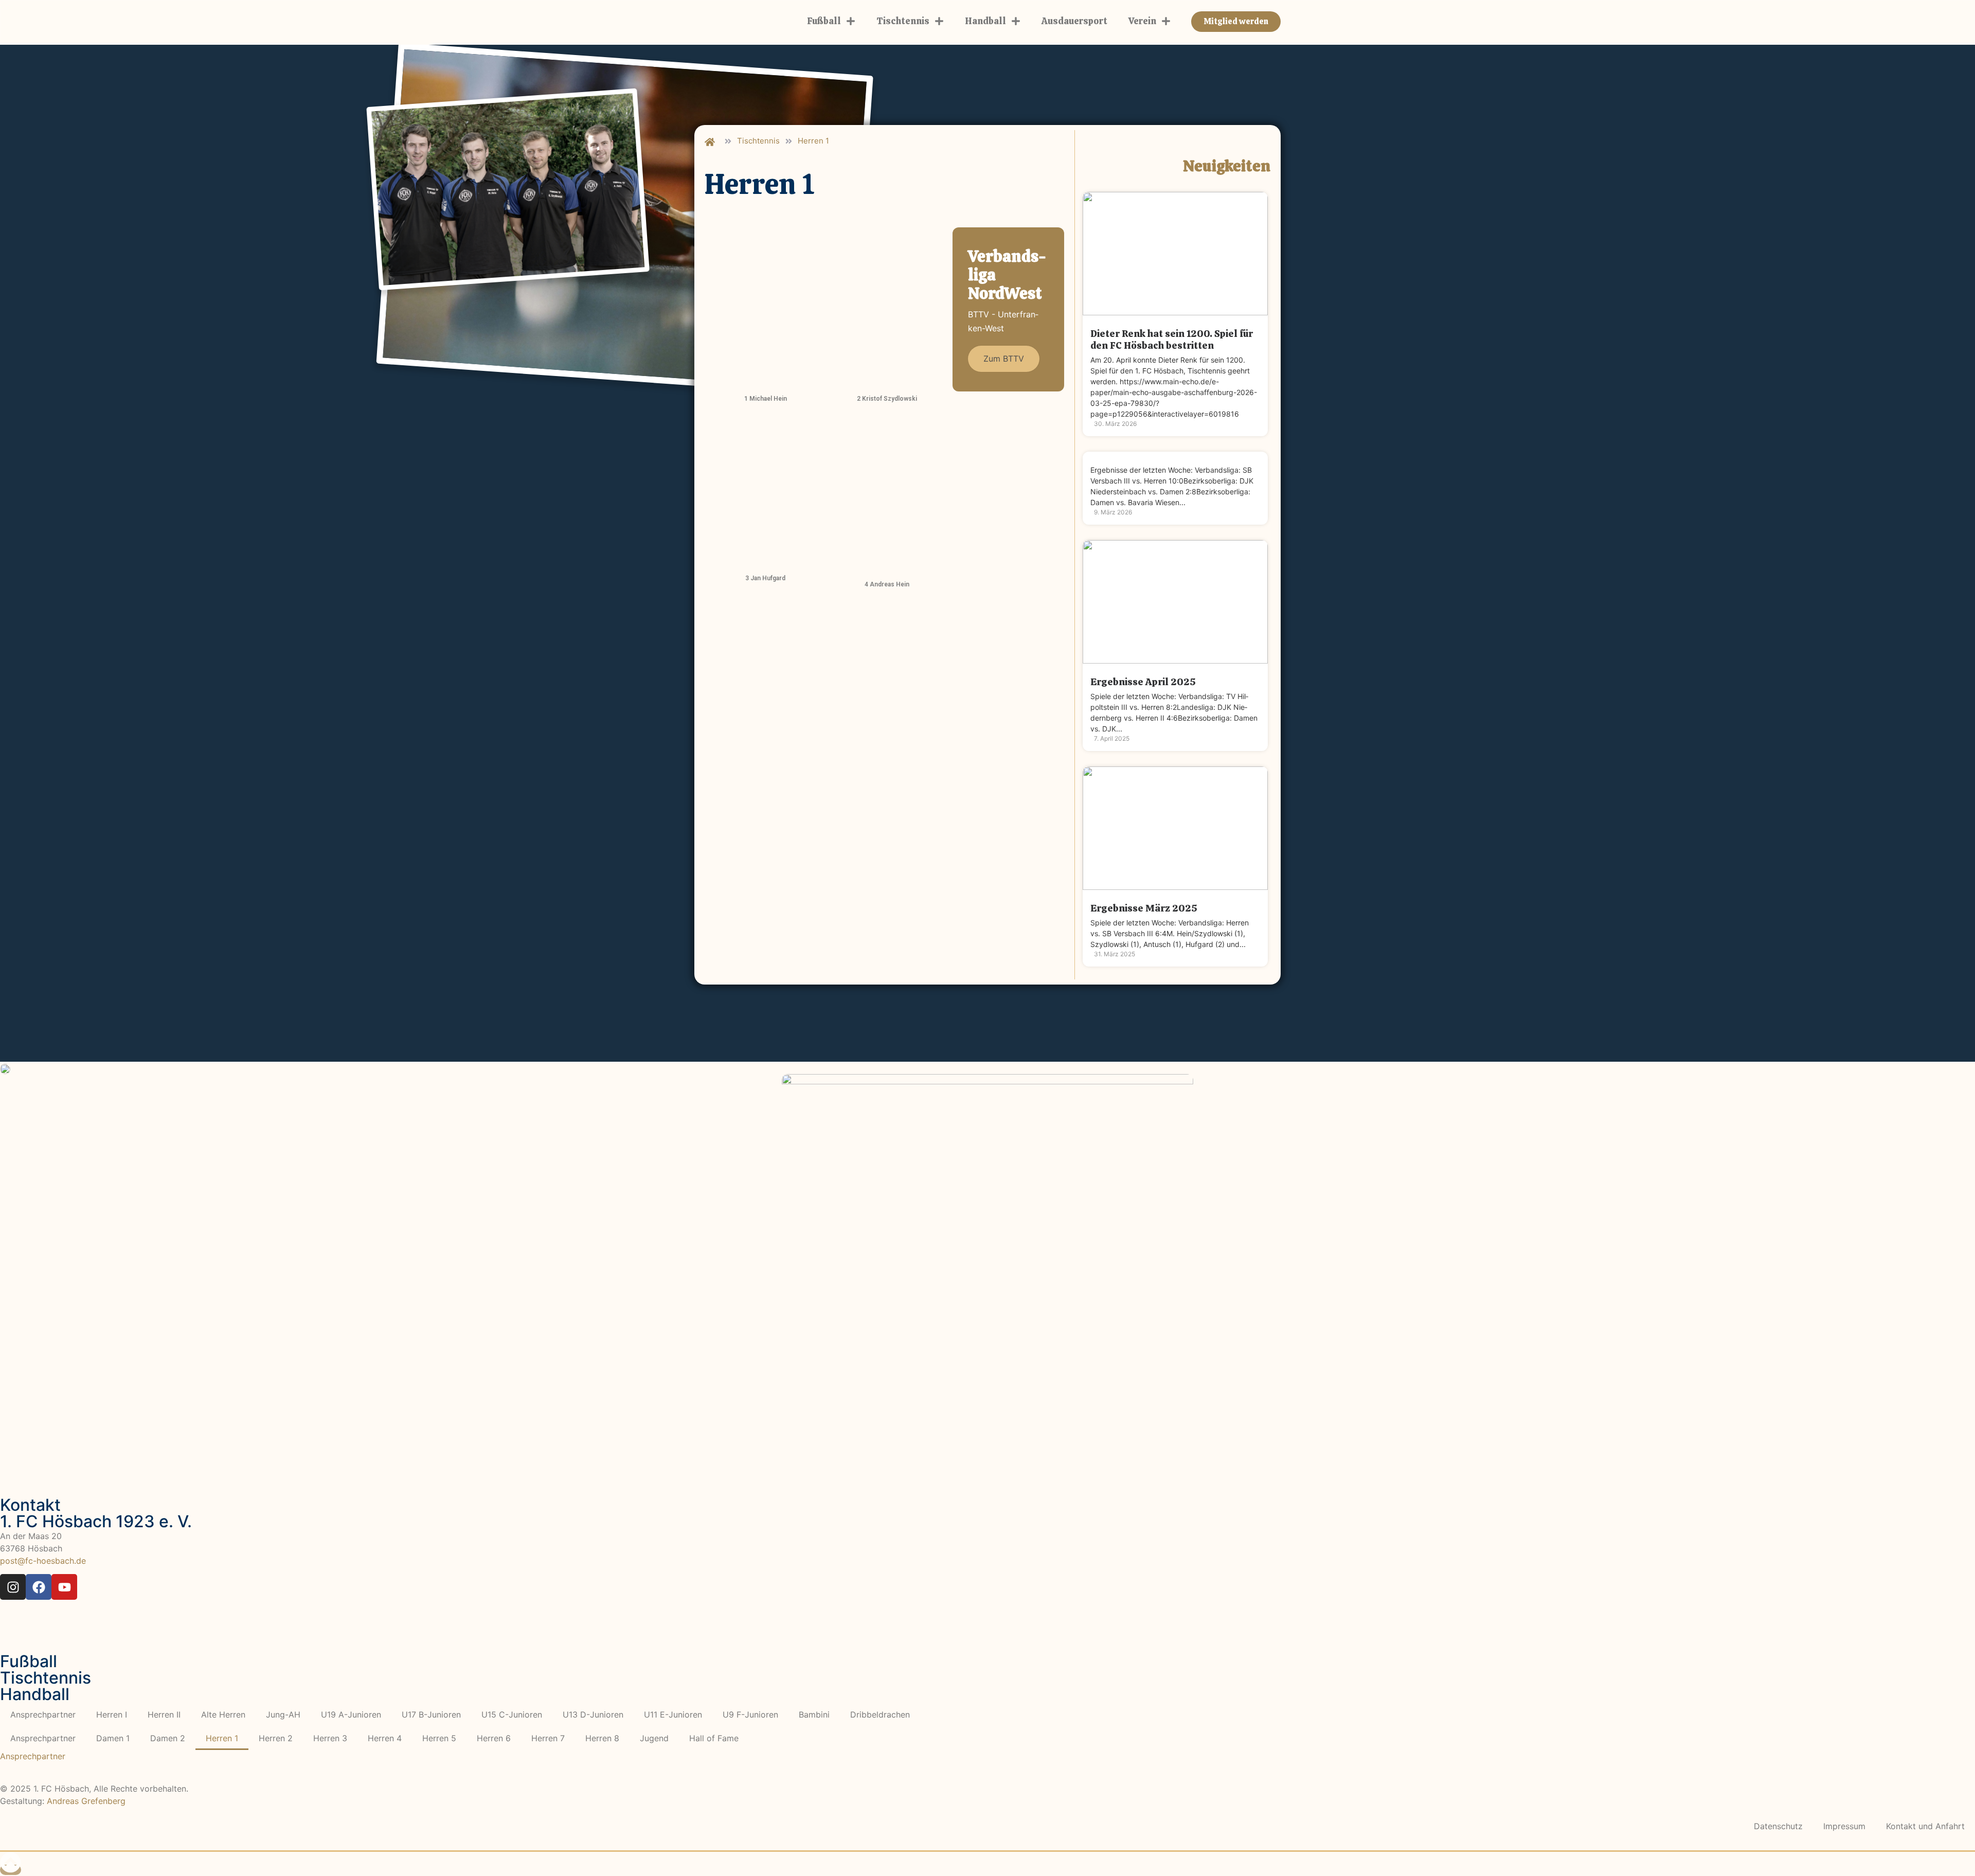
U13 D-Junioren (593, 1714)
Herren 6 (494, 1738)
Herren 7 (548, 1738)
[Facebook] (39, 1587)
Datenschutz (1778, 1826)
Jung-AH (283, 1714)
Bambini (814, 1714)
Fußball (824, 21)
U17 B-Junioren (431, 1714)
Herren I (112, 1714)
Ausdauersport (1074, 21)
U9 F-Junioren (750, 1714)
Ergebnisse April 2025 (1143, 682)
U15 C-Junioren (512, 1714)
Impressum (1844, 1826)
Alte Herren (223, 1714)
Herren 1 (222, 1738)
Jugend (654, 1738)
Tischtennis (903, 21)
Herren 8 (602, 1738)
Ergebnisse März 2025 (1144, 908)
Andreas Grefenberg (86, 1801)
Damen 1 (113, 1738)
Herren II (164, 1714)
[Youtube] (64, 1587)
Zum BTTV (1004, 359)
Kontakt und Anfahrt (1925, 1826)
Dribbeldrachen (880, 1714)
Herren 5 (439, 1738)
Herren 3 (330, 1738)
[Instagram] (13, 1587)
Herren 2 (276, 1738)
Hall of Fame (714, 1738)
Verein (1142, 21)
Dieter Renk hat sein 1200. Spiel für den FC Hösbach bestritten (1172, 340)
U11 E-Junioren (673, 1714)
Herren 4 (385, 1738)
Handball (985, 21)
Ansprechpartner (43, 1714)
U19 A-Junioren (351, 1714)
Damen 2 (168, 1738)
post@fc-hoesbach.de (43, 1561)
